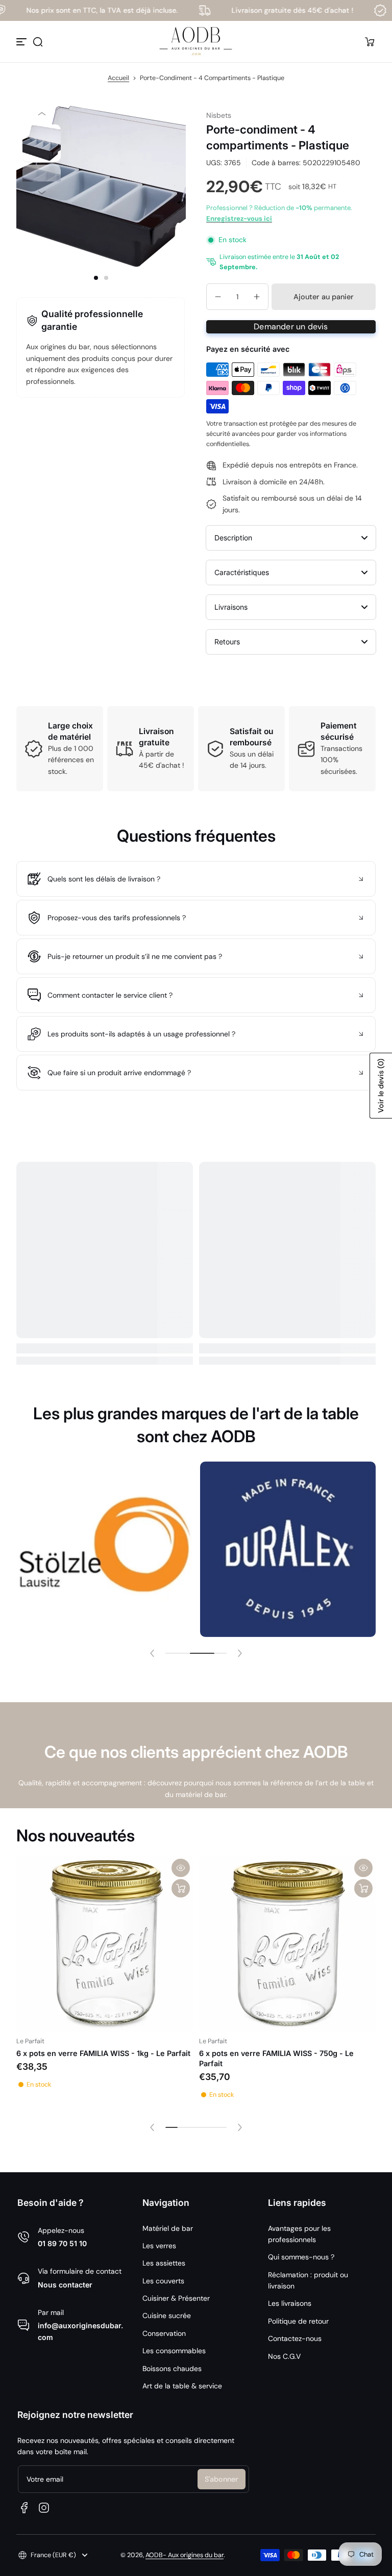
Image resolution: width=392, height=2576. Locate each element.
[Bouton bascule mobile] (22, 42)
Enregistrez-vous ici (239, 218)
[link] (120, 1549)
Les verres (159, 2246)
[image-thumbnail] (42, 144)
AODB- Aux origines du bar (185, 2555)
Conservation (164, 2333)
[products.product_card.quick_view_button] (181, 1868)
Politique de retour (298, 2321)
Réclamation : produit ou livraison (308, 2280)
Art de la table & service (182, 2386)
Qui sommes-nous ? (301, 2257)
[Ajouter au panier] (181, 1888)
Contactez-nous (295, 2338)
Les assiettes (164, 2263)
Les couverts (163, 2281)
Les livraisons (290, 2303)
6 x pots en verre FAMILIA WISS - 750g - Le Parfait (276, 2058)
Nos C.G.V (284, 2356)
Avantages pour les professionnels (299, 2234)
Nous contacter (65, 2285)
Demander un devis (291, 327)
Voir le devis (381, 1086)
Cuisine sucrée (167, 2315)
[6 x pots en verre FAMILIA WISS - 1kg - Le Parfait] (105, 1944)
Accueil (118, 78)
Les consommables (174, 2351)
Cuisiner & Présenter (176, 2298)
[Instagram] (44, 2508)
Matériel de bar (168, 2228)
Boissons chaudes (172, 2369)
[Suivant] (42, 192)
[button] (38, 42)
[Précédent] (42, 113)
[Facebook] (24, 2508)
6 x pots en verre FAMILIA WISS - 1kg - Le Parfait (103, 2053)
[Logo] (196, 42)
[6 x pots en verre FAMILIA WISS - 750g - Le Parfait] (287, 1944)
